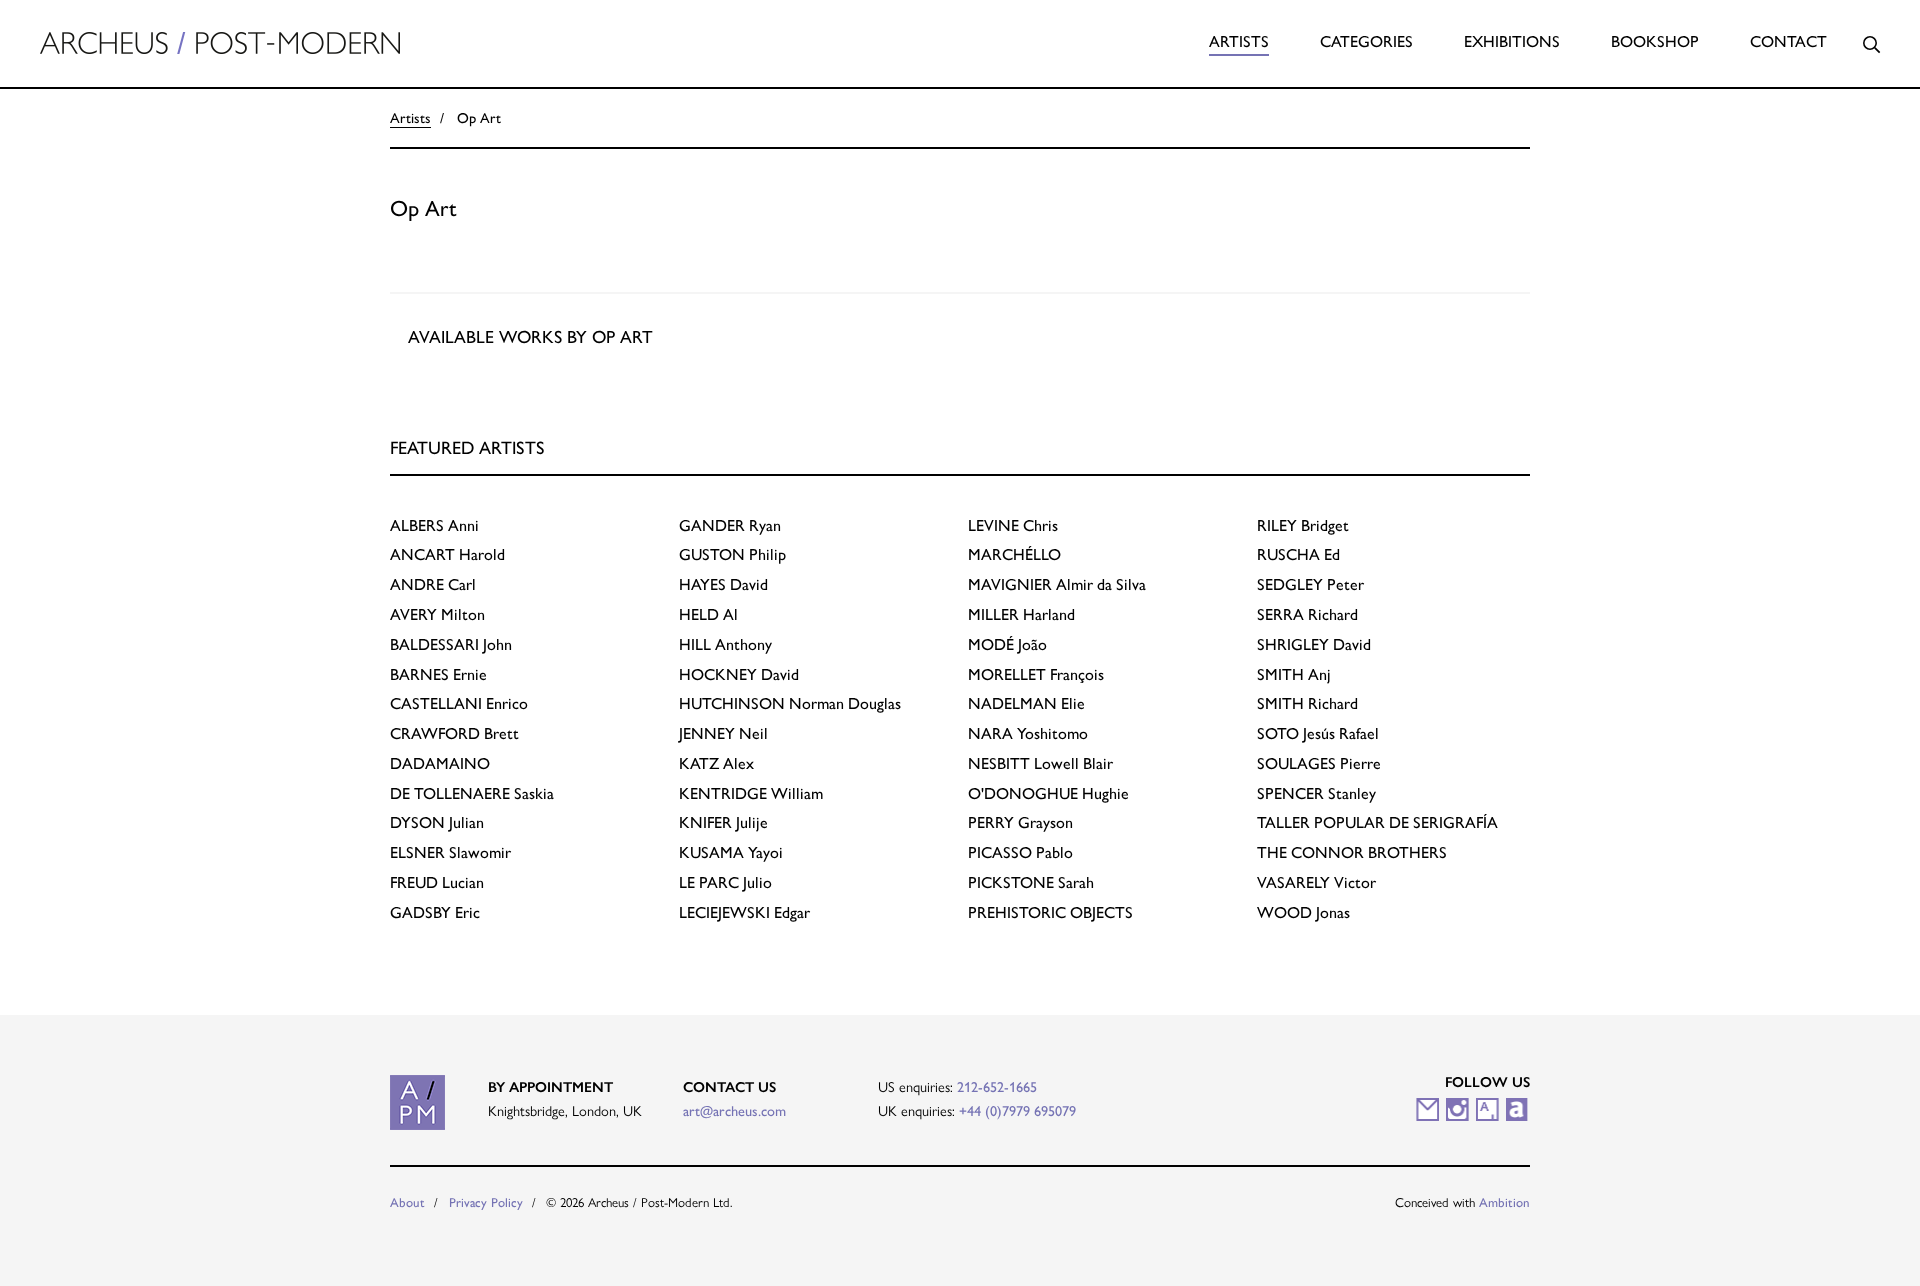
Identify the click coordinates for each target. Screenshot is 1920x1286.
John (451, 644)
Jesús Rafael (1318, 733)
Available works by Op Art (530, 336)
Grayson (1020, 822)
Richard (1307, 614)
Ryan (730, 525)
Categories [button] (1366, 41)
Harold (447, 554)
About (407, 1202)
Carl (433, 584)
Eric (435, 912)
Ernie (438, 674)
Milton (437, 614)
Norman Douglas (790, 703)
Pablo (1020, 852)
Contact (1788, 41)
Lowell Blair (1040, 763)
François (1036, 674)
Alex (716, 763)
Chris (1013, 525)
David (723, 584)
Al (708, 614)
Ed (1298, 554)
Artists (1239, 41)
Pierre (1319, 763)
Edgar (744, 912)
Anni (434, 525)
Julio (725, 882)
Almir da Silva (1057, 584)
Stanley (1316, 793)
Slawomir (450, 852)
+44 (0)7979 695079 (1017, 1111)
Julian (437, 822)
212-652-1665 (997, 1087)
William (751, 793)
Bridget (1303, 525)
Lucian (437, 882)
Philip (732, 554)
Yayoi (731, 852)
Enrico (459, 703)
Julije (723, 822)
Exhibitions (1512, 41)
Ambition (1504, 1202)
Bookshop (1655, 41)
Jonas (1303, 912)
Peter (1310, 584)
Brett (454, 733)
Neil (723, 733)
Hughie (1048, 793)
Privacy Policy (486, 1202)
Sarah (1031, 882)
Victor (1316, 882)
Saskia (472, 793)
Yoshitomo (1028, 733)
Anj (1294, 674)
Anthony (725, 644)
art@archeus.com (734, 1111)
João (1007, 644)
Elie (1026, 703)
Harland (1021, 614)
